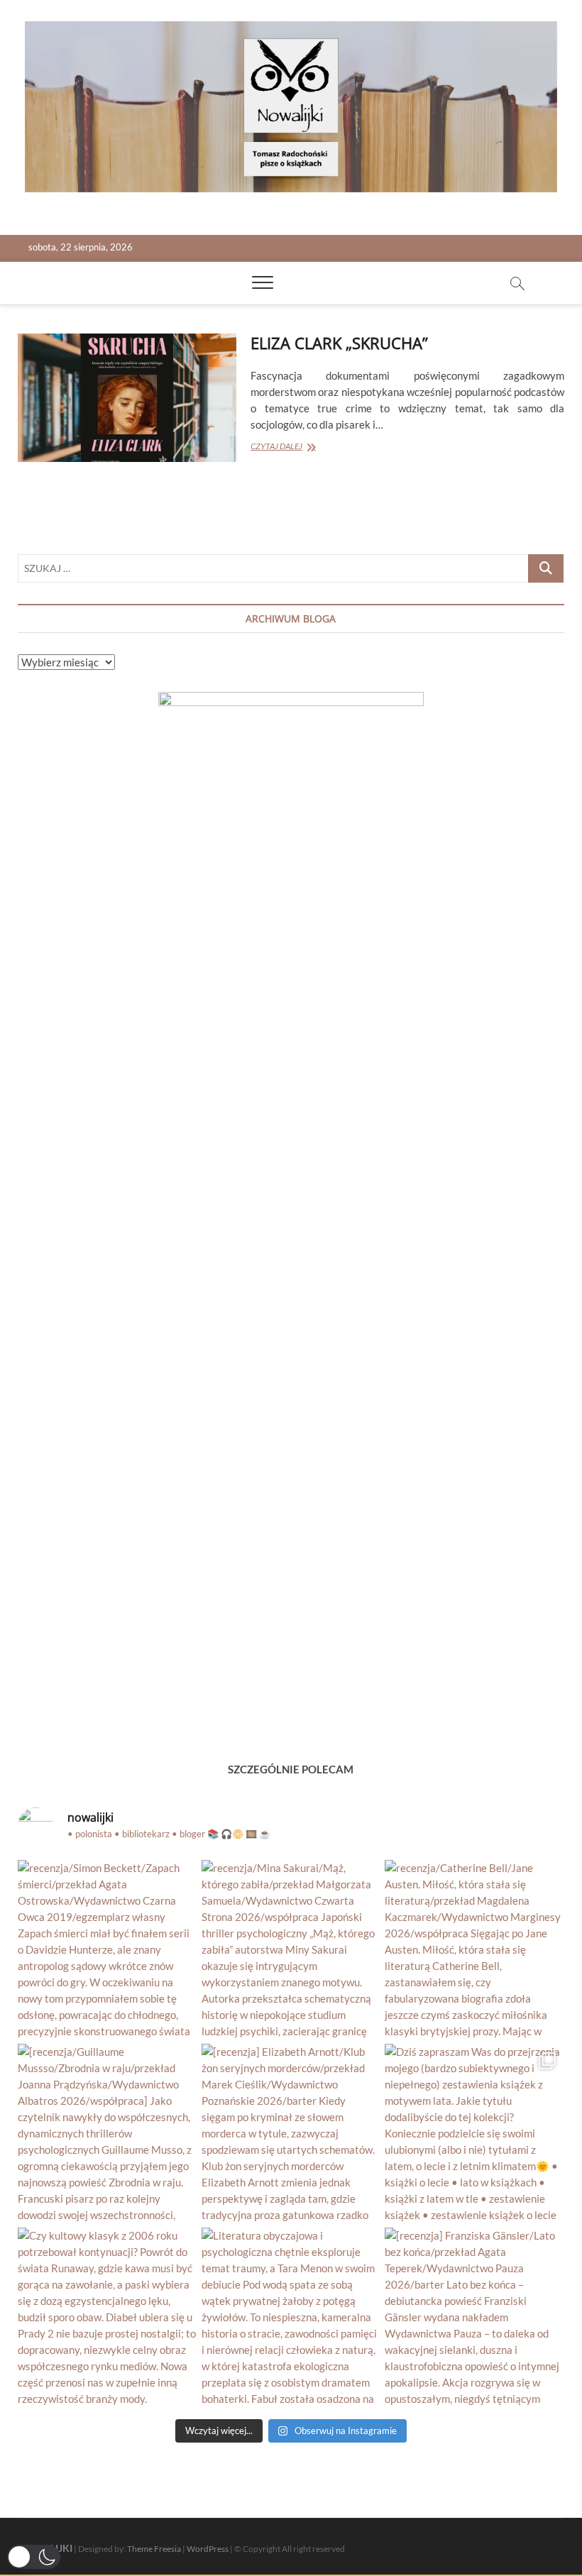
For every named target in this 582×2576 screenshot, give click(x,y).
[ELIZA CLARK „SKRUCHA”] (127, 397)
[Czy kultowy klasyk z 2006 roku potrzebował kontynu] (108, 2317)
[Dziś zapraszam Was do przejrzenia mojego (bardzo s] (474, 2134)
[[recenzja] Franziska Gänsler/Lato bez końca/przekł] (474, 2317)
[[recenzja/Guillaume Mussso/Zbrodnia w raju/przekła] (108, 2134)
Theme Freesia (154, 2549)
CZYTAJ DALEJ (297, 447)
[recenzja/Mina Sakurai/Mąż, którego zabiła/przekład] (291, 1950)
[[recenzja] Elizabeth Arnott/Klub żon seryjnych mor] (291, 2134)
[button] (34, 2557)
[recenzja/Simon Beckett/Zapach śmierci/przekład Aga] (108, 1950)
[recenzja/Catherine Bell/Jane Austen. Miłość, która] (474, 1950)
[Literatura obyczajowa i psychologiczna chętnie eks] (291, 2317)
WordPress (208, 2549)
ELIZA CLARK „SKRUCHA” (339, 343)
